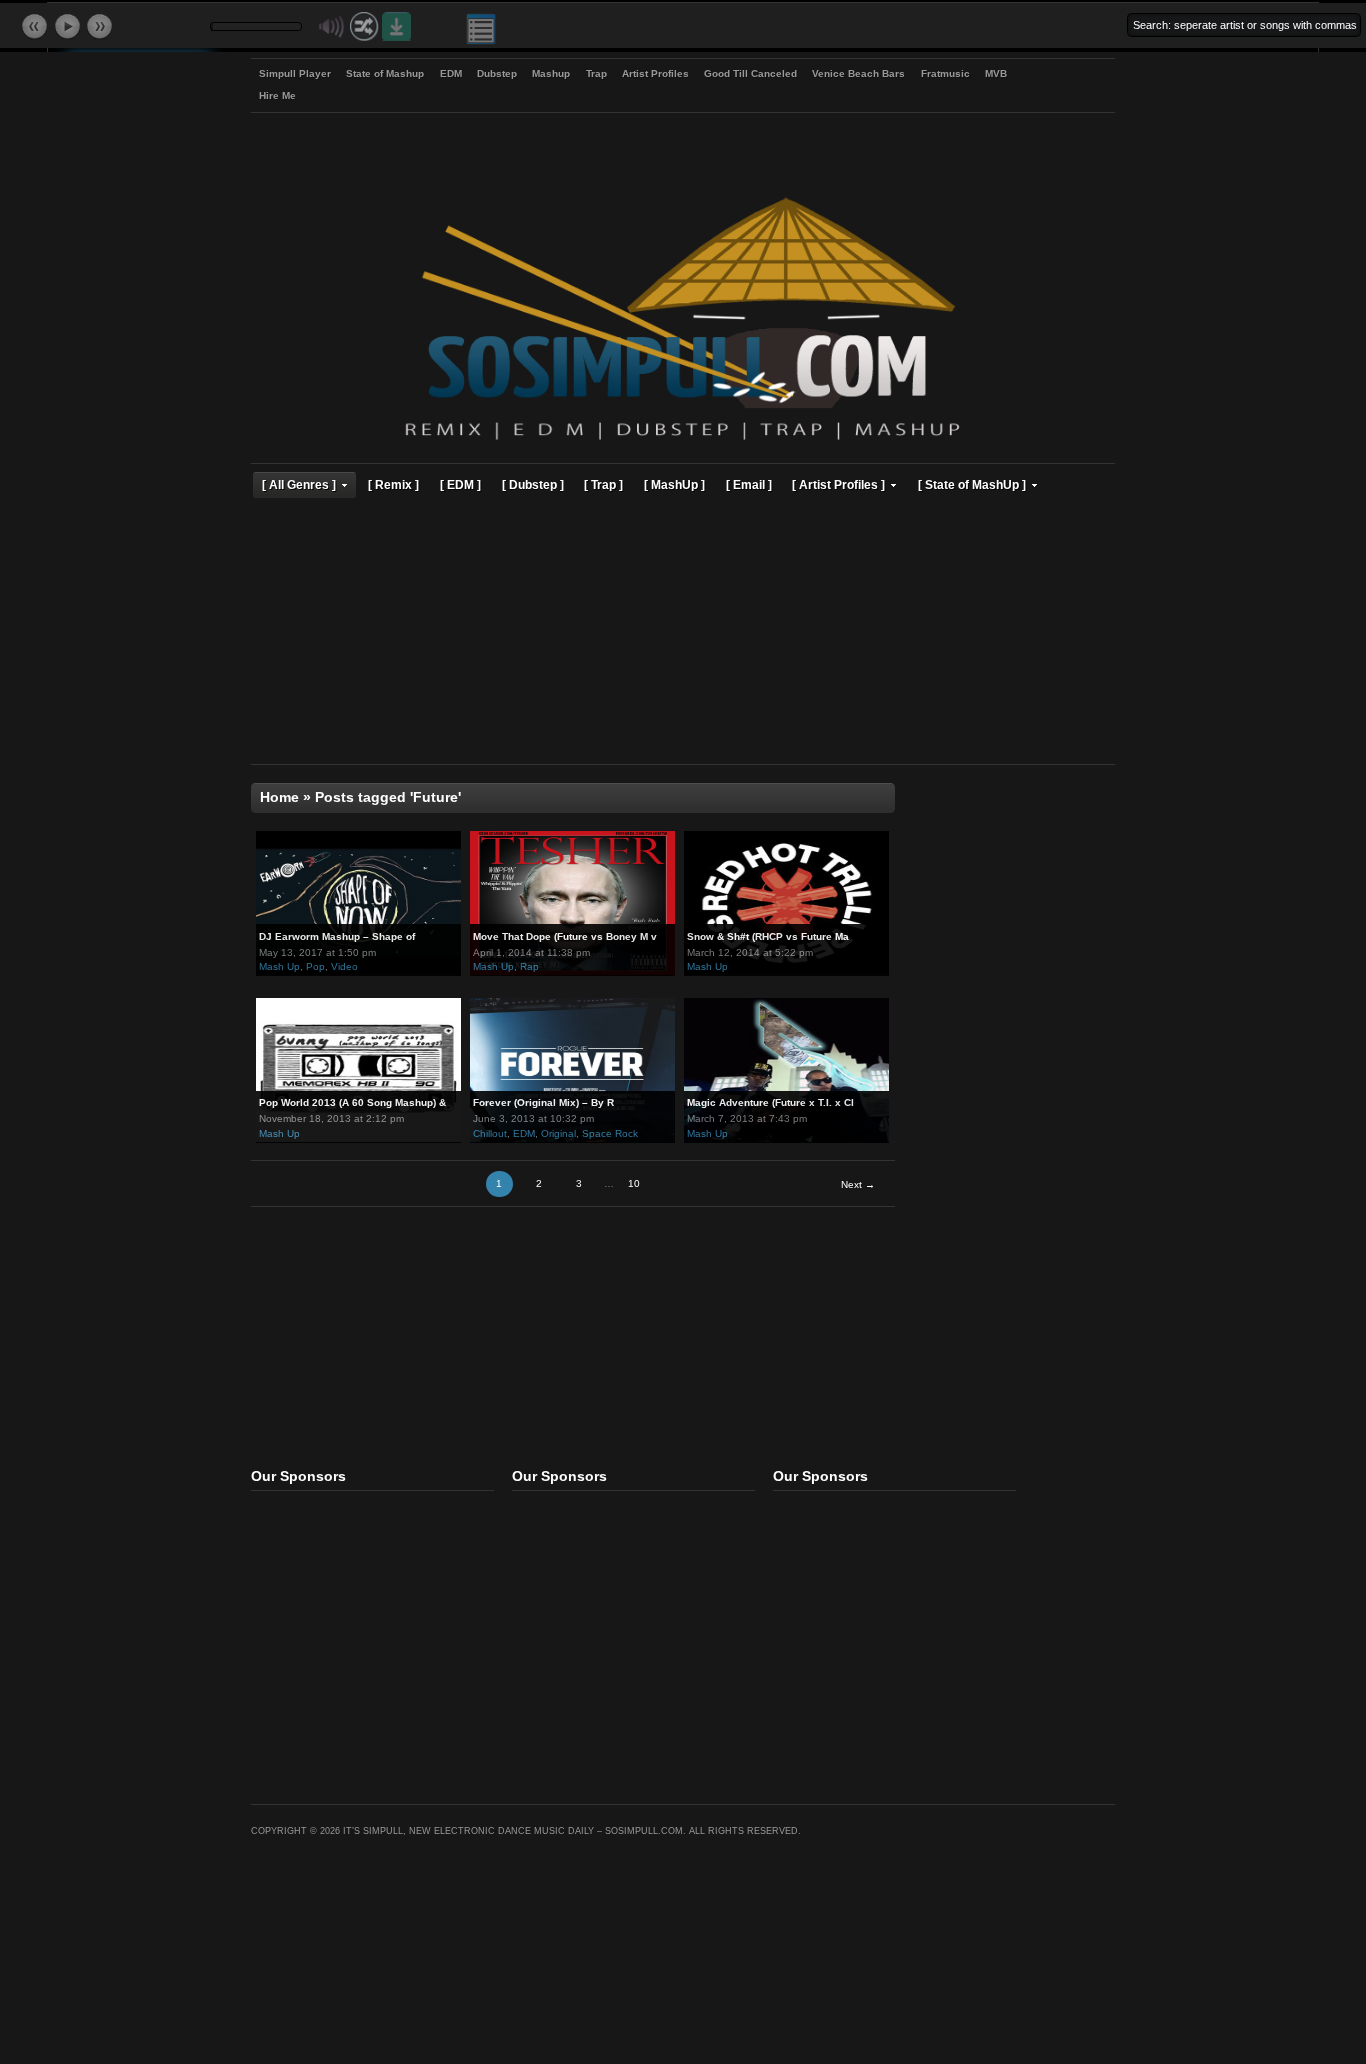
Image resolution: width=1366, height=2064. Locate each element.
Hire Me (277, 95)
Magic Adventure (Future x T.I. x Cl (770, 1102)
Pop (315, 966)
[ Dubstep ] (533, 484)
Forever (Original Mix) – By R (543, 1102)
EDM (451, 73)
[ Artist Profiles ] (838, 484)
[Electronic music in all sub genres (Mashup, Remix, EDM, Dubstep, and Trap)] (682, 442)
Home (279, 797)
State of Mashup (385, 73)
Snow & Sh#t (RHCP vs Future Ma (768, 936)
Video (344, 966)
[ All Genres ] (299, 484)
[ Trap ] (603, 484)
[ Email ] (749, 484)
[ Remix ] (393, 484)
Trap (596, 73)
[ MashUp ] (674, 484)
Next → (858, 1184)
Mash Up (279, 966)
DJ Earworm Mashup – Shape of (337, 936)
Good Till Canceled (750, 73)
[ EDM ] (460, 484)
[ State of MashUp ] (972, 484)
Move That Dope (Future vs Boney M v (565, 936)
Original (558, 1133)
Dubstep (497, 73)
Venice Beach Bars (858, 73)
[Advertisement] (683, 634)
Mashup (551, 73)
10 (634, 1183)
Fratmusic (945, 73)
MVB (996, 73)
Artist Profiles (655, 73)
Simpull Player (295, 73)
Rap (529, 966)
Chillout (490, 1133)
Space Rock (610, 1133)
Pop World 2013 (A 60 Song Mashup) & (352, 1102)
